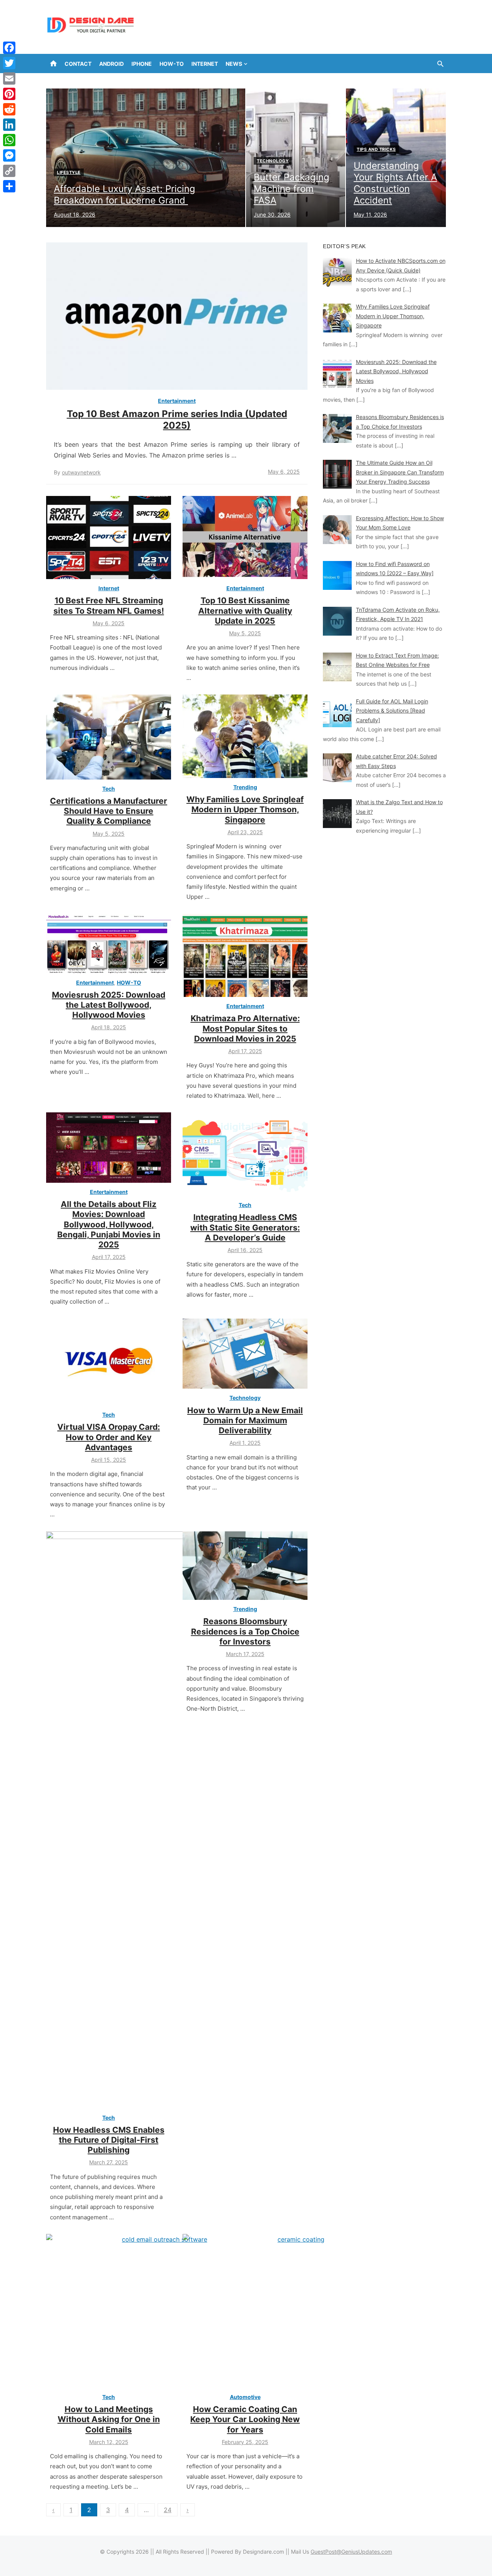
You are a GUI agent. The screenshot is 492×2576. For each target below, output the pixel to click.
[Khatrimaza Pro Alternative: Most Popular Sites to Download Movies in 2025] (245, 956)
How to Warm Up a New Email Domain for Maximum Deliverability (245, 1421)
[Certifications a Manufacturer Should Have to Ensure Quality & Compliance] (109, 737)
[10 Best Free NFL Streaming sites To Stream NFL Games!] (109, 538)
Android (111, 64)
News (234, 64)
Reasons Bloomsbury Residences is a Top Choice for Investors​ (245, 1631)
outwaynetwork (81, 472)
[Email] (9, 78)
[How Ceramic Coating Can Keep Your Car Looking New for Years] (298, 2311)
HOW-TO (172, 64)
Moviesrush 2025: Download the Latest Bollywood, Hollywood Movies (109, 1005)
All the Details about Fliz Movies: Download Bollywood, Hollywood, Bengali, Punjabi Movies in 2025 (109, 1224)
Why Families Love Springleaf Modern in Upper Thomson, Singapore (245, 810)
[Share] (9, 186)
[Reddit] (9, 109)
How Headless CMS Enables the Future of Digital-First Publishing (109, 2140)
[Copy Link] (9, 171)
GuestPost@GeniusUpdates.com (351, 2552)
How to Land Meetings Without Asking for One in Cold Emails (109, 2419)
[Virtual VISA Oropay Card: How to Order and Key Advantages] (109, 1362)
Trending (245, 787)
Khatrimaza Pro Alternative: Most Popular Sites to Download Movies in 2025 (245, 1028)
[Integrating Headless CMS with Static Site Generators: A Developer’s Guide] (245, 1154)
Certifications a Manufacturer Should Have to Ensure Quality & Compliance (109, 811)
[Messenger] (9, 155)
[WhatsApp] (9, 140)
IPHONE (142, 64)
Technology (273, 161)
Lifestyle (69, 172)
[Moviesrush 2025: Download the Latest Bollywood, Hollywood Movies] (109, 944)
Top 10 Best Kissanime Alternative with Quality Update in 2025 (245, 611)
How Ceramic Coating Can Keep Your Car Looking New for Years (245, 2419)
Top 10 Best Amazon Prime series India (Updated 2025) (177, 420)
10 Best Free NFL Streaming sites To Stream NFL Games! (109, 605)
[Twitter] (9, 63)
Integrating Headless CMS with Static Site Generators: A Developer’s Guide (245, 1227)
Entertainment (177, 401)
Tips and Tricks (376, 149)
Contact (78, 64)
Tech (109, 789)
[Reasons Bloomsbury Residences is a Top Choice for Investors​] (245, 1566)
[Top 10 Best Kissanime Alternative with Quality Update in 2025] (245, 538)
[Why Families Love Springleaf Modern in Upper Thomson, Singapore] (245, 736)
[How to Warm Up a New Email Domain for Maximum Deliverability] (245, 1354)
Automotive (245, 2397)
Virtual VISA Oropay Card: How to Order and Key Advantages (109, 1437)
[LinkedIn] (9, 125)
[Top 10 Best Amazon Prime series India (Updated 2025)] (177, 316)
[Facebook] (9, 48)
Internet (205, 64)
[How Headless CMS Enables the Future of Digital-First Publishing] (138, 1820)
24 (168, 2510)
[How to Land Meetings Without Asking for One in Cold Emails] (161, 2311)
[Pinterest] (9, 94)
